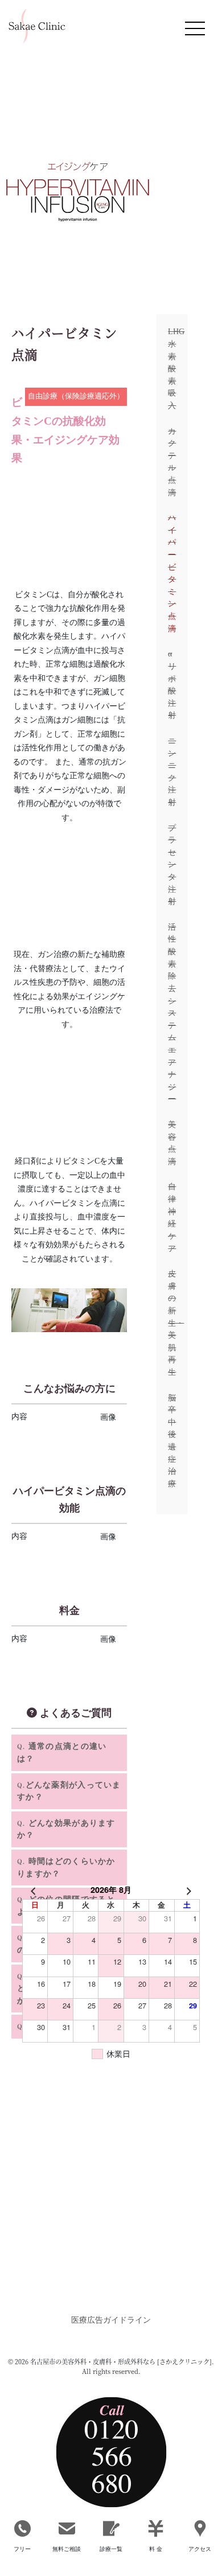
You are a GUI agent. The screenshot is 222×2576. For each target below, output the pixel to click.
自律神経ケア (172, 1217)
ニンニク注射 (172, 771)
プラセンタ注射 (172, 865)
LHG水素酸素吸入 (172, 368)
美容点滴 (172, 1143)
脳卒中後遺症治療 (172, 1441)
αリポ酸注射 (172, 684)
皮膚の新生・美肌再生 (172, 1323)
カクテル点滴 (172, 462)
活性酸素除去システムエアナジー (172, 1013)
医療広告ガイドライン (111, 2320)
